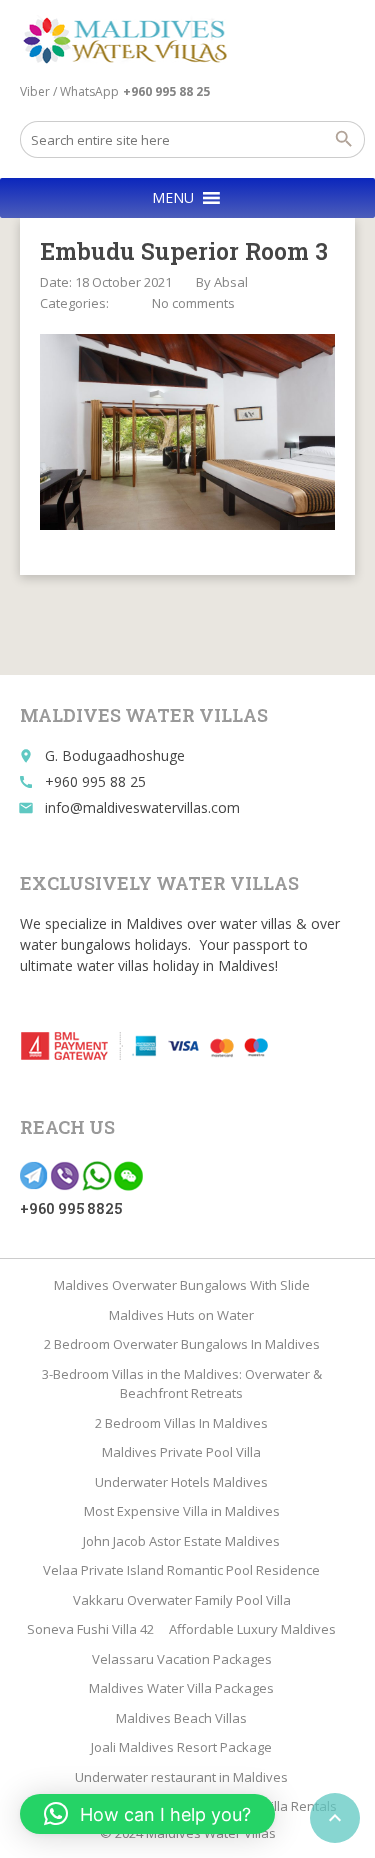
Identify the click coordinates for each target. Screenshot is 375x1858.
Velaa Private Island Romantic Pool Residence (181, 1570)
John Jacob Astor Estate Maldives (181, 1541)
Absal (231, 282)
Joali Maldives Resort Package (181, 1747)
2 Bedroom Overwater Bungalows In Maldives (182, 1344)
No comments (193, 303)
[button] (173, 198)
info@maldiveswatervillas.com (142, 807)
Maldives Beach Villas (181, 1718)
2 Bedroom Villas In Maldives (181, 1423)
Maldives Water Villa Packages (181, 1688)
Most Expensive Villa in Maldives (182, 1511)
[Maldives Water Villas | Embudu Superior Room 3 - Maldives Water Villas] (132, 40)
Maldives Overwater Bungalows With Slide (182, 1285)
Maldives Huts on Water (181, 1315)
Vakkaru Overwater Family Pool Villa (182, 1600)
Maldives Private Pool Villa (181, 1452)
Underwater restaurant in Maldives (181, 1777)
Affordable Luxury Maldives (252, 1629)
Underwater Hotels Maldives (181, 1482)
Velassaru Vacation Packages (182, 1659)
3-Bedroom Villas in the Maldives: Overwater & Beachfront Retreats (182, 1384)
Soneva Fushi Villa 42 (90, 1629)
